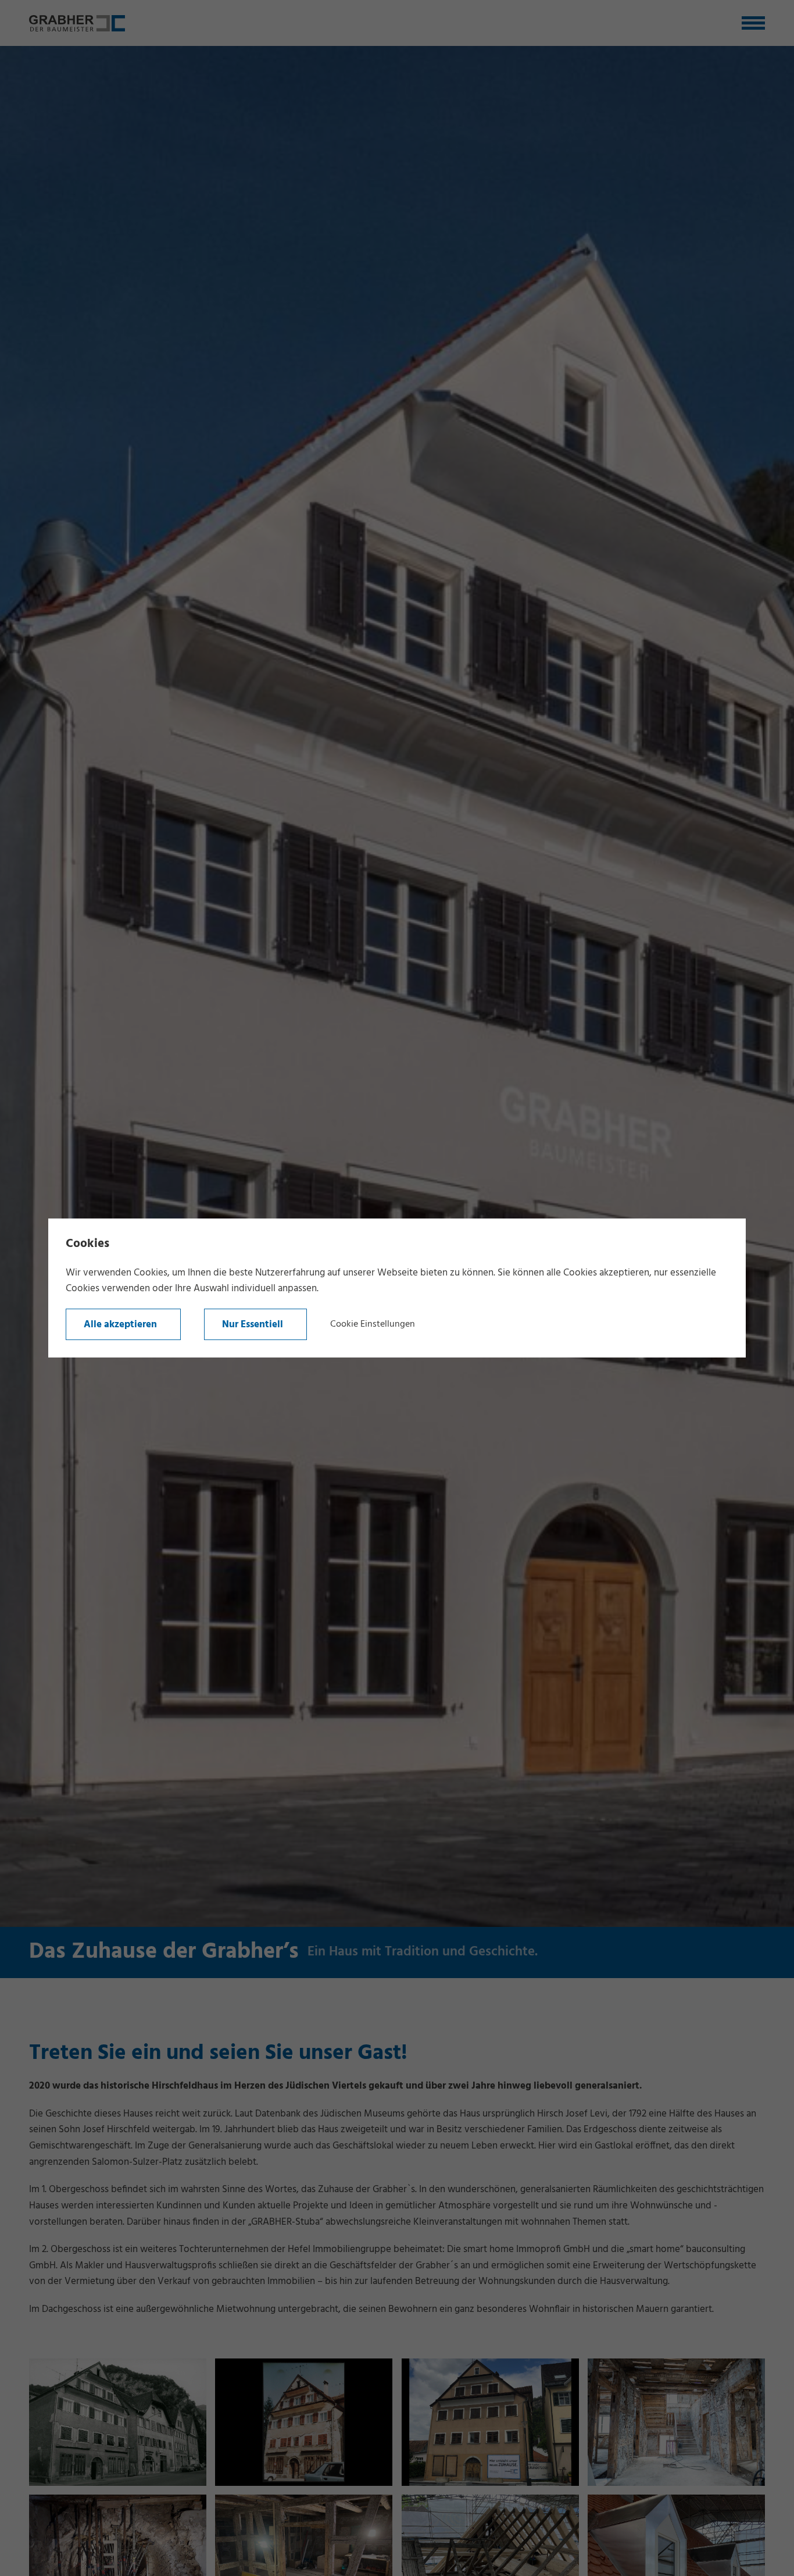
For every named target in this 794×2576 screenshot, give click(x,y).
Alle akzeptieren (120, 1325)
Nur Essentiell (253, 1325)
